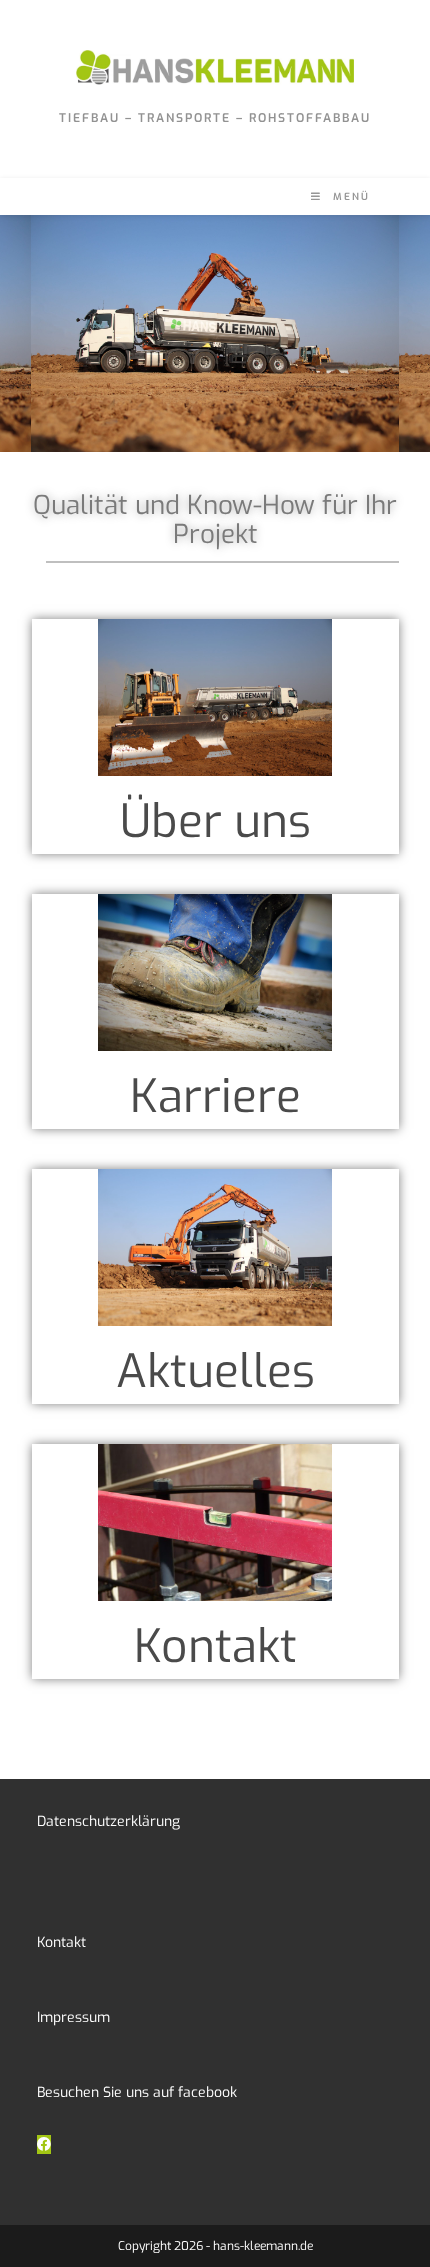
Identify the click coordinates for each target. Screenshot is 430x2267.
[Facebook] (44, 2144)
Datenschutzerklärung (108, 1821)
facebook (207, 2092)
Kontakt (215, 1646)
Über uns (215, 821)
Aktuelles (215, 1371)
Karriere (215, 1096)
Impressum (73, 2017)
